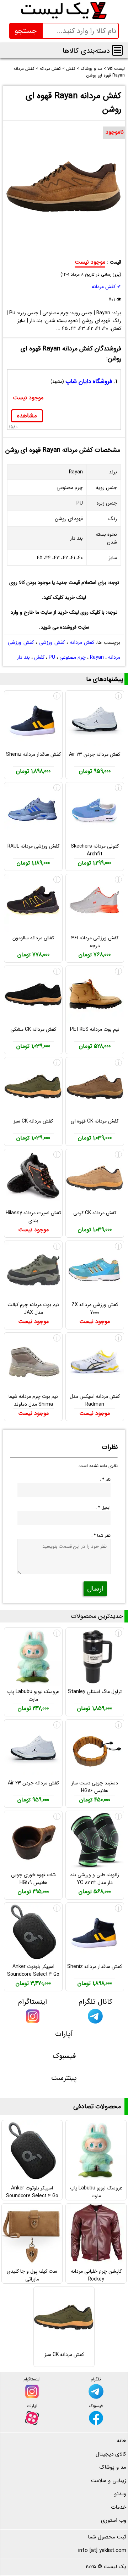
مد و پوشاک (113, 2467)
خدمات (119, 2507)
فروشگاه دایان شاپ (89, 381)
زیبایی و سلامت (109, 2481)
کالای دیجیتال (111, 2454)
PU (52, 657)
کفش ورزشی (52, 642)
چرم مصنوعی (73, 657)
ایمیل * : (103, 1508)
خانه (122, 2441)
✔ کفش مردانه (106, 287)
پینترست (64, 2078)
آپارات (64, 2034)
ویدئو (120, 2494)
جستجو (26, 31)
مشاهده (27, 416)
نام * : (105, 1480)
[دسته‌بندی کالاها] (117, 50)
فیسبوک (64, 2056)
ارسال (95, 1589)
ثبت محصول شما (107, 2537)
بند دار (23, 657)
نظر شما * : (101, 1536)
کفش (39, 657)
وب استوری (114, 2520)
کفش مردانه (82, 642)
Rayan (97, 657)
